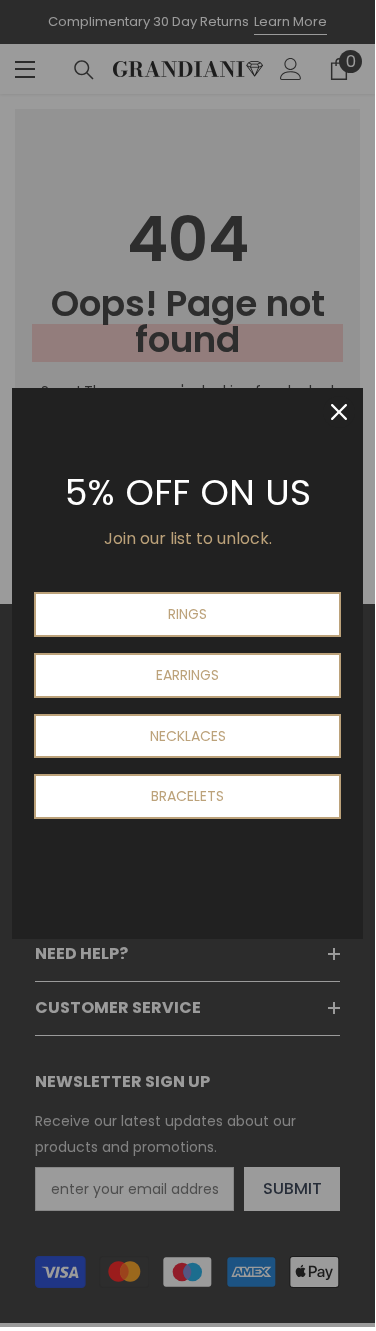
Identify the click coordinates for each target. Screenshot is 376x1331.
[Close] (339, 412)
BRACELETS (187, 796)
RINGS (187, 614)
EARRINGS (187, 675)
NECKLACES (188, 736)
